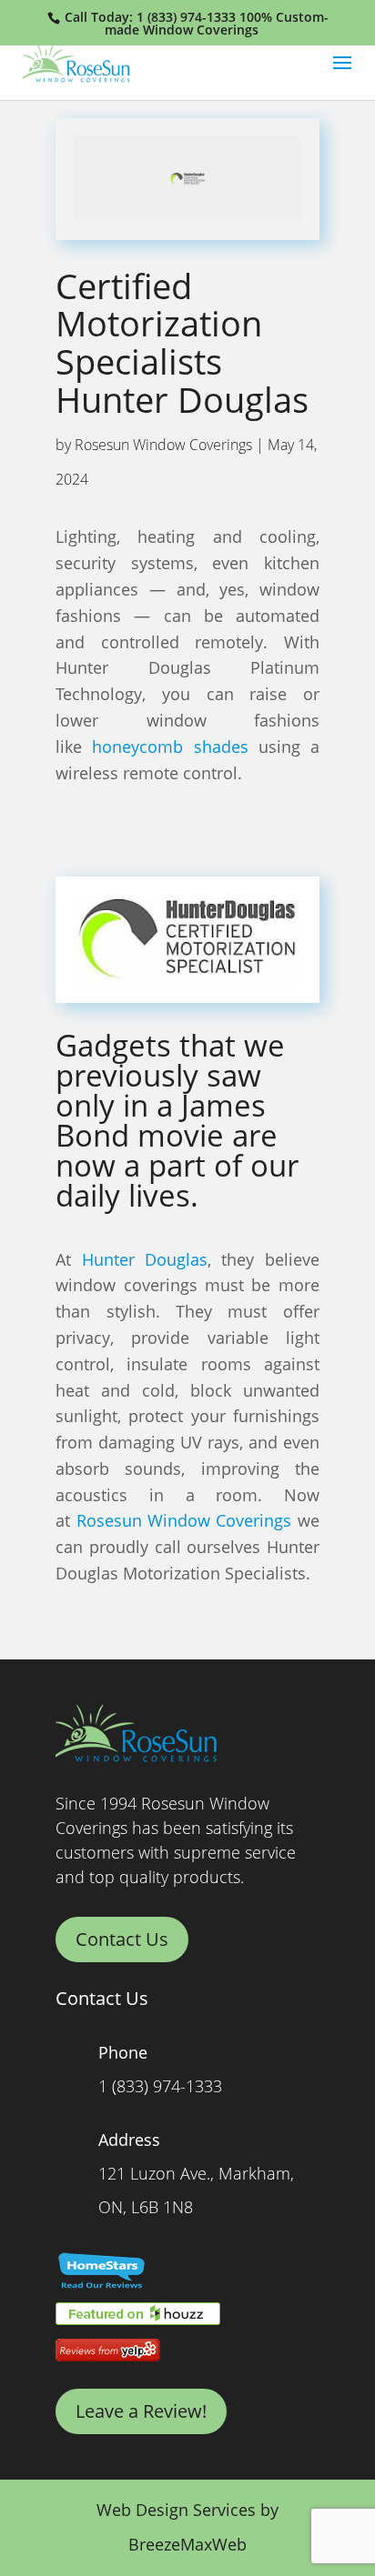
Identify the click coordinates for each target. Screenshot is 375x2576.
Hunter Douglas (145, 1259)
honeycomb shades (170, 747)
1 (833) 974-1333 (186, 17)
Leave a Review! (141, 2411)
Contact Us (122, 1939)
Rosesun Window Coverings (163, 445)
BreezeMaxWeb (187, 2544)
